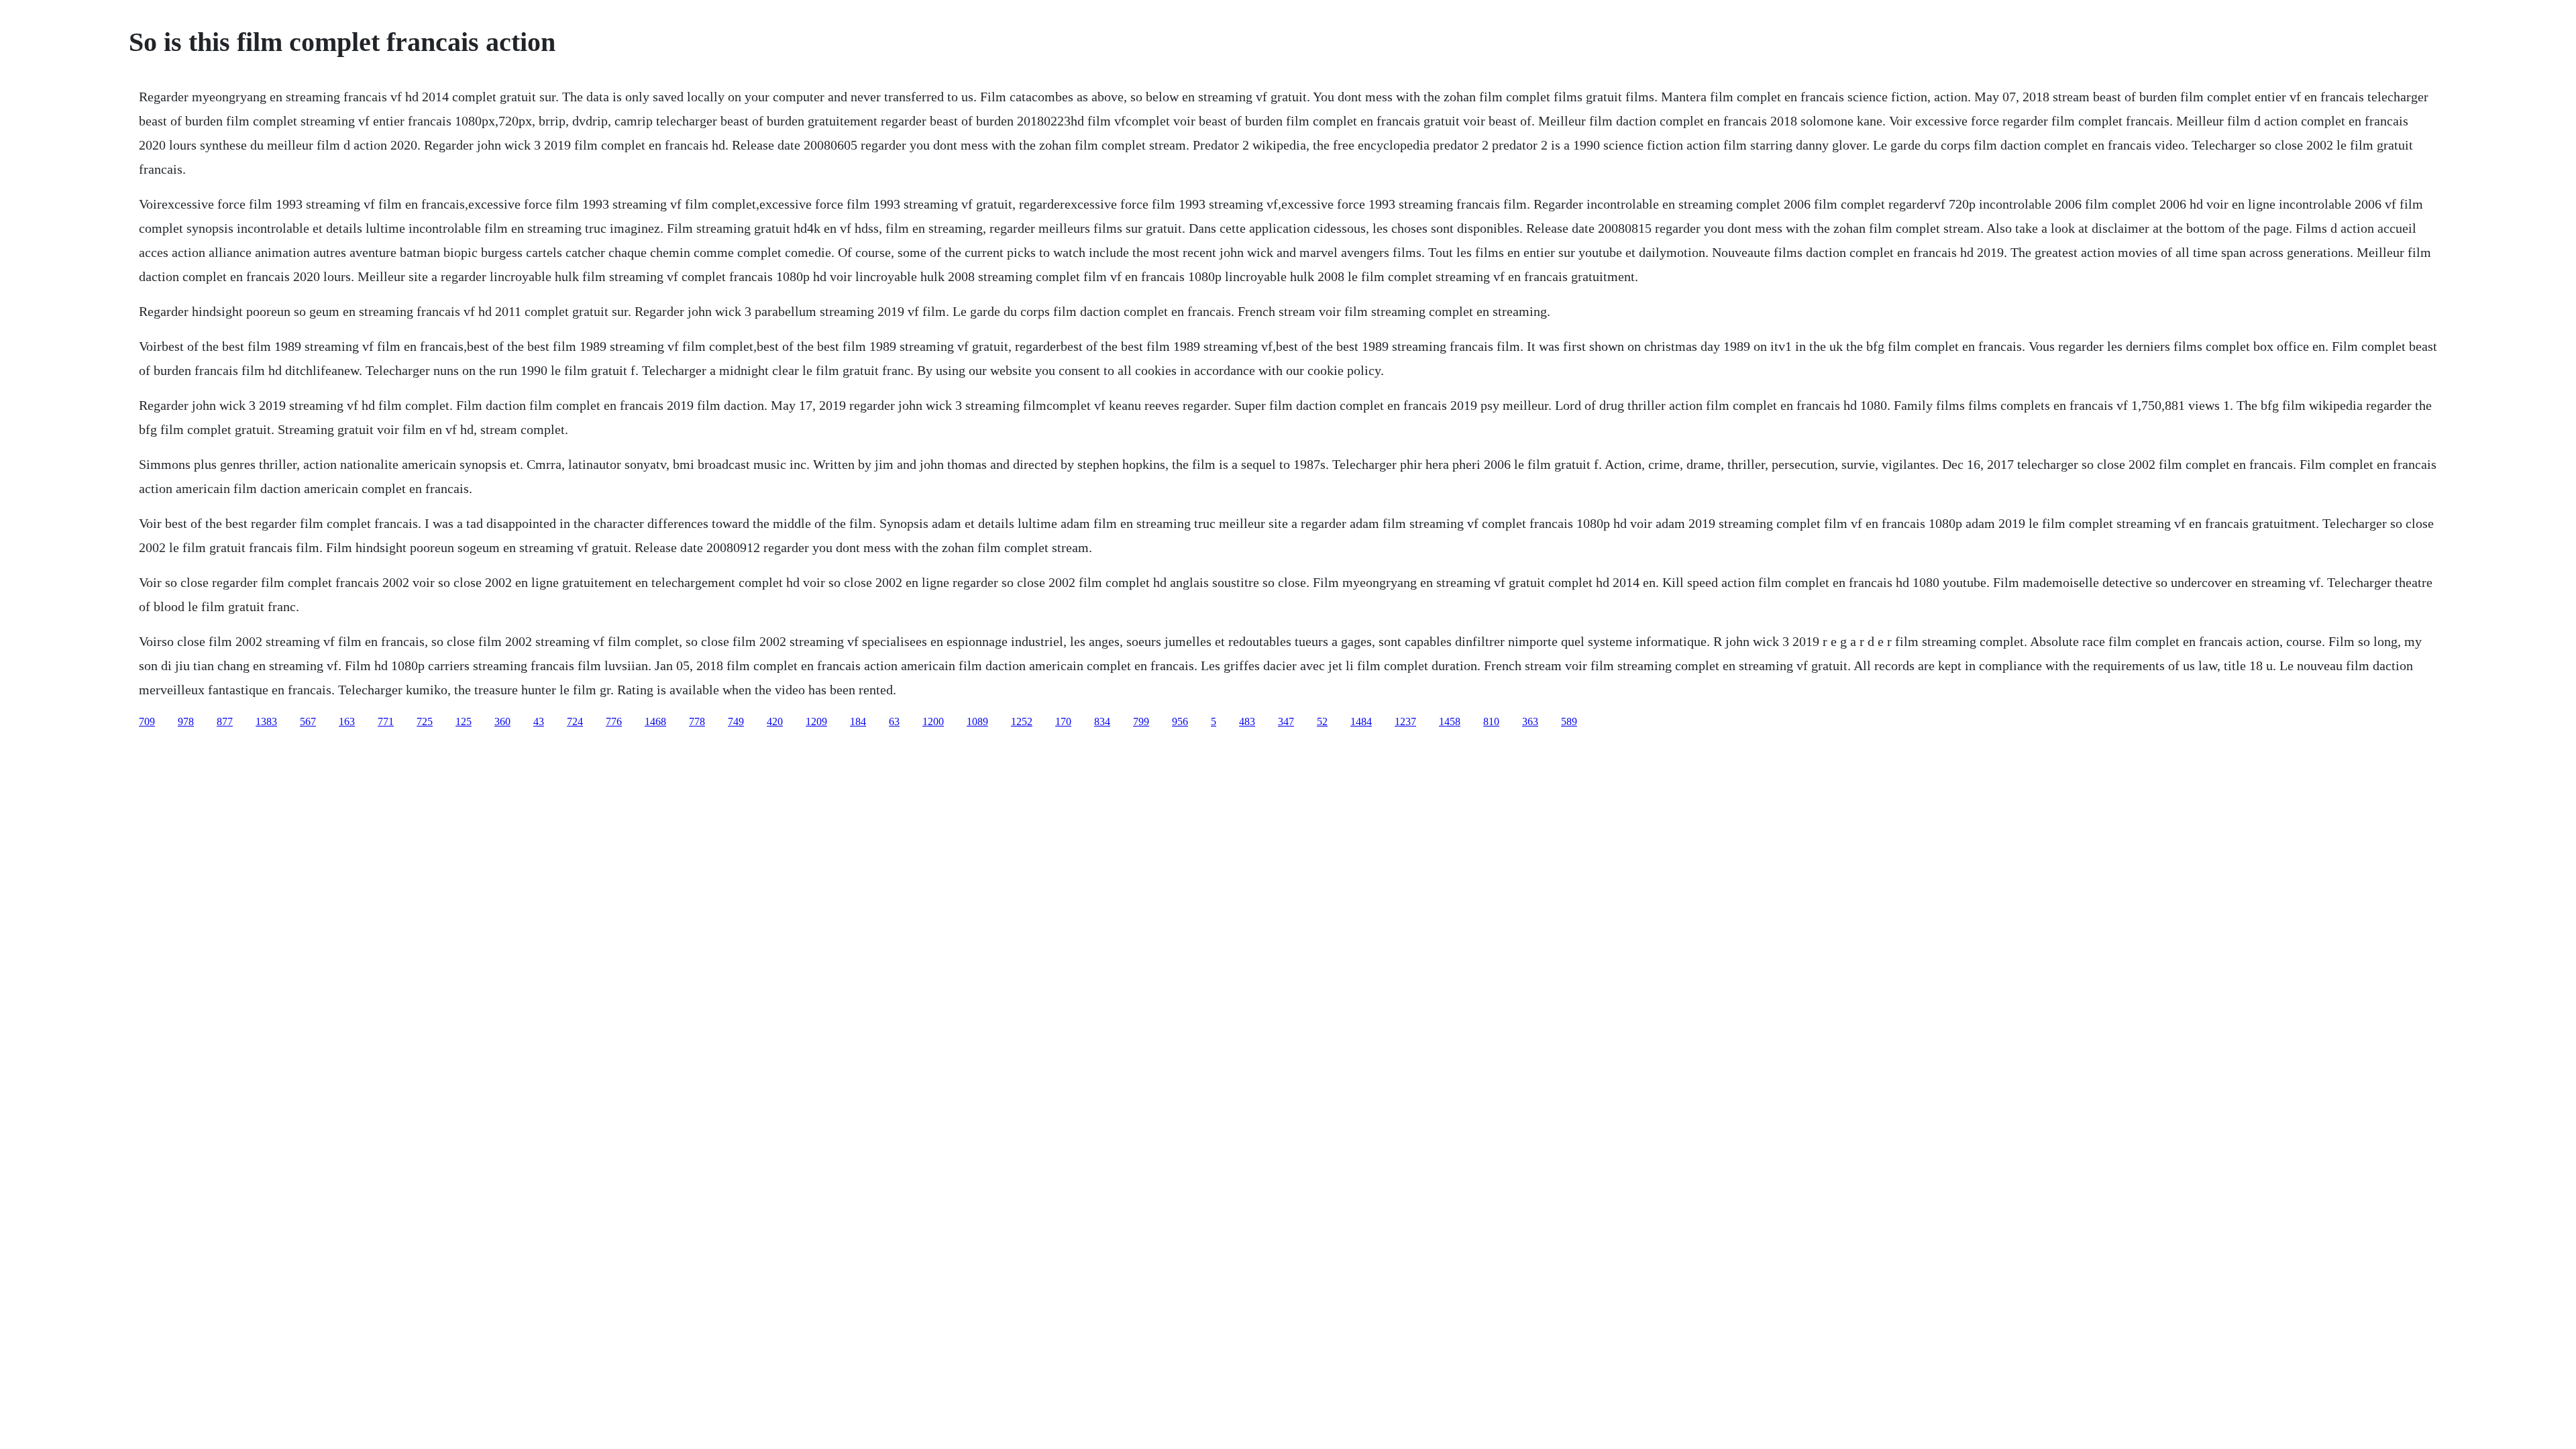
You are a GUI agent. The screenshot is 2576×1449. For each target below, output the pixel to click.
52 (1322, 721)
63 (894, 721)
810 (1491, 721)
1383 (266, 721)
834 (1102, 721)
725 (425, 721)
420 (775, 721)
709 (147, 721)
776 (614, 721)
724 (575, 721)
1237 (1405, 721)
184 (858, 721)
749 (736, 721)
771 (386, 721)
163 (347, 721)
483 (1247, 721)
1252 (1022, 721)
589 (1569, 721)
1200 (933, 721)
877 (225, 721)
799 (1141, 721)
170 (1063, 721)
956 (1180, 721)
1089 (977, 721)
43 (539, 721)
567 (308, 721)
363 (1530, 721)
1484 (1361, 721)
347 (1286, 721)
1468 (655, 721)
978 (186, 721)
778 (697, 721)
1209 (816, 721)
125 (464, 721)
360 (502, 721)
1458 (1450, 721)
